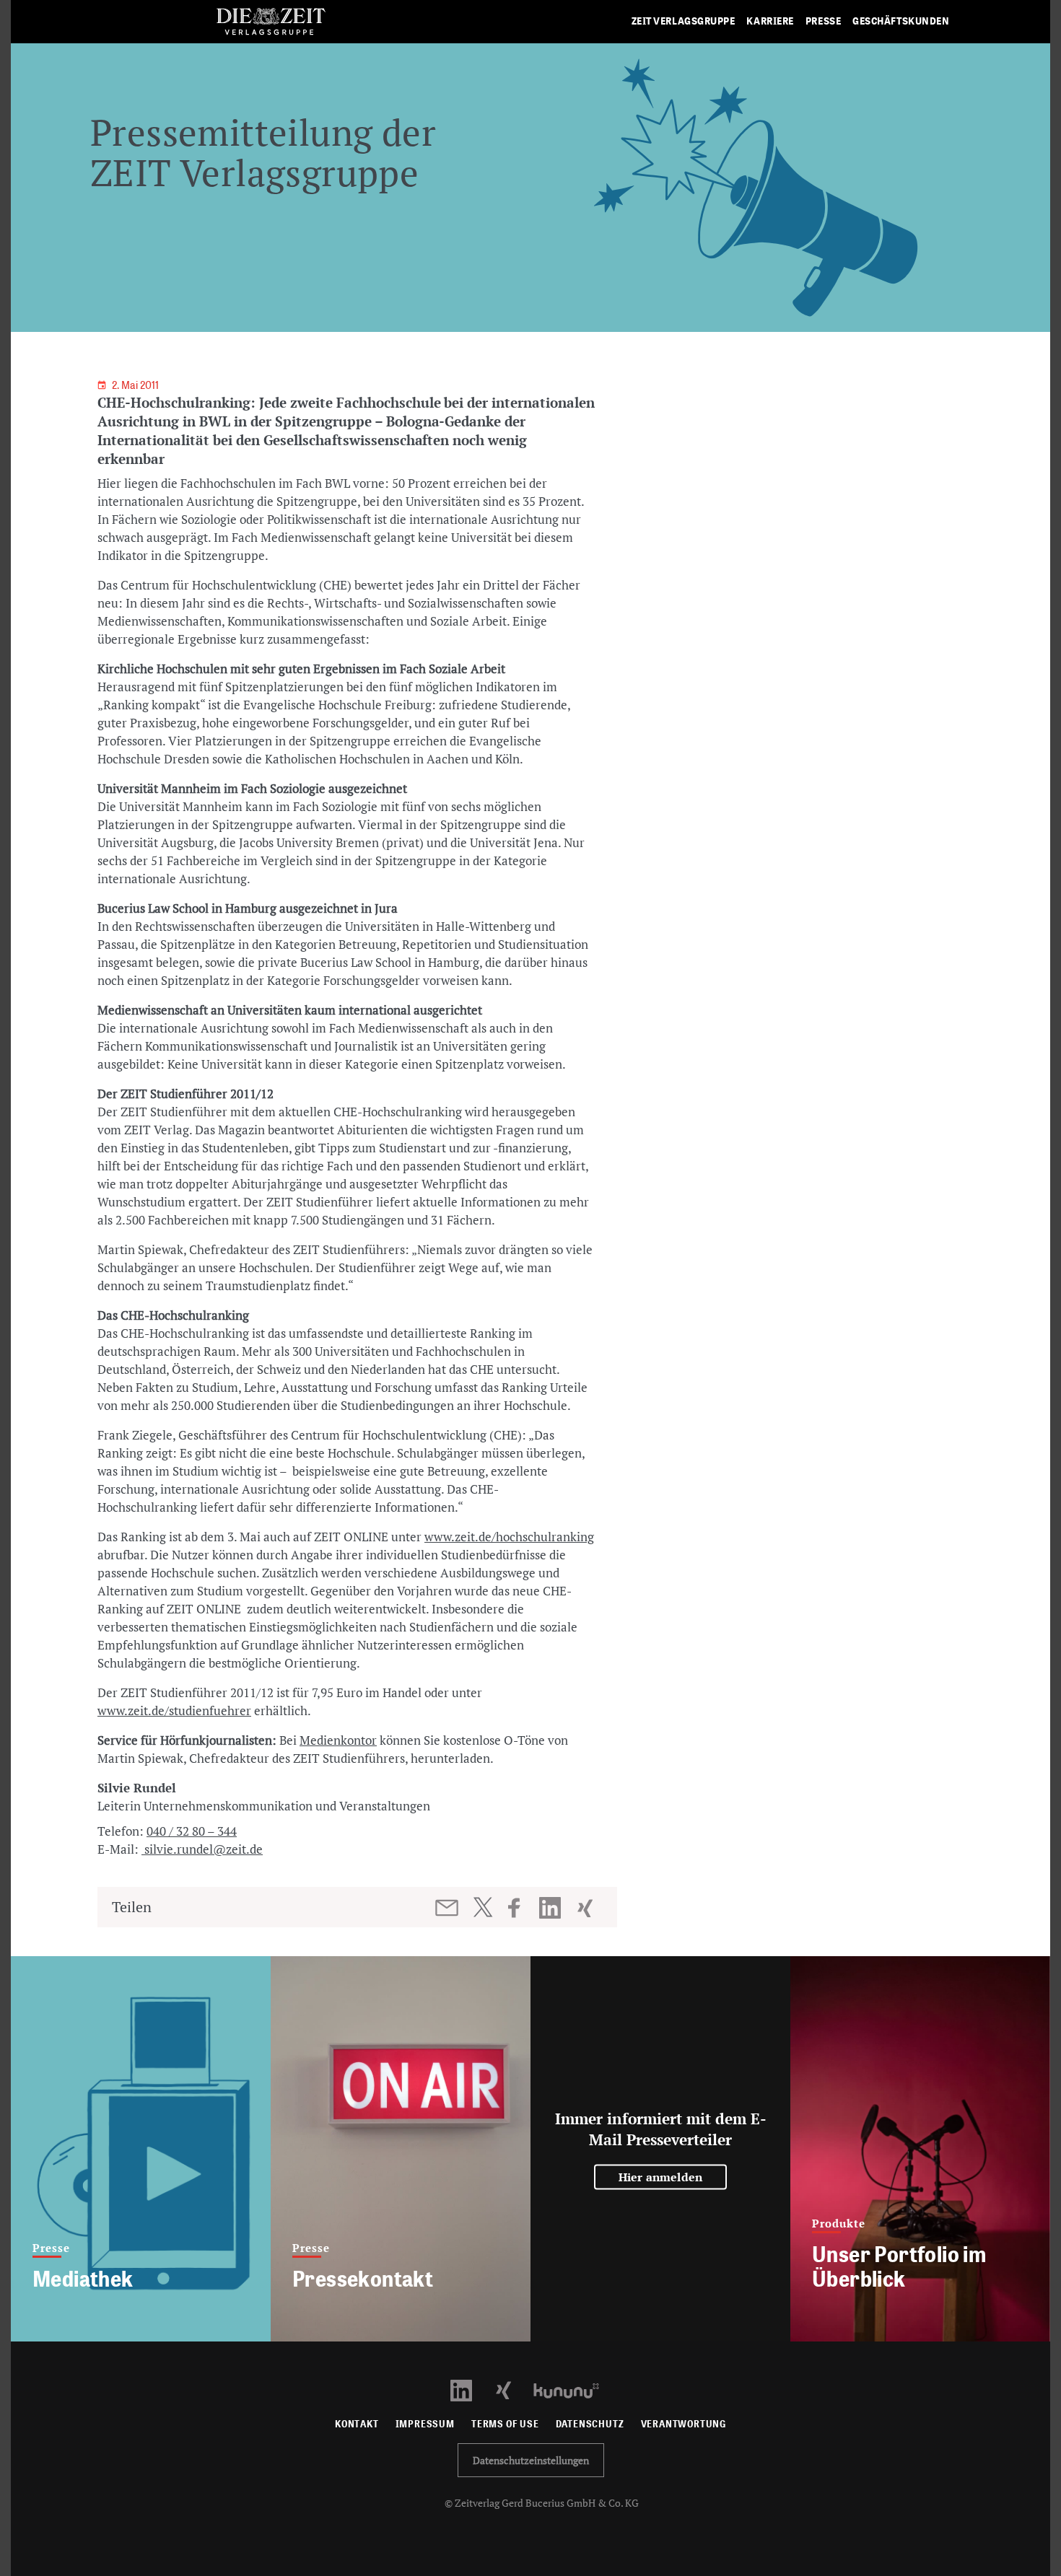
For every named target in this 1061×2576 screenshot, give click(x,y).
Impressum (425, 2424)
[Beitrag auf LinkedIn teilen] (552, 1908)
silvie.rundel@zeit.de (202, 1849)
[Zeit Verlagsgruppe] (271, 22)
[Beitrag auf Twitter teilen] (483, 1907)
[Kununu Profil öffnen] (573, 2389)
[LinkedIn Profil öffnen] (470, 2389)
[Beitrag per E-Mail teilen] (448, 1908)
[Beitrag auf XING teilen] (586, 1908)
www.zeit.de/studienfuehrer (174, 1710)
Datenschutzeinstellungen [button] (531, 2460)
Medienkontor (338, 1740)
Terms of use (505, 2424)
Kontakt (357, 2424)
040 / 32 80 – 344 (192, 1831)
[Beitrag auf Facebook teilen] (521, 1908)
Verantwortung (684, 2424)
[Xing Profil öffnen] (512, 2389)
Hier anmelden (661, 2177)
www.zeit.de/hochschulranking (509, 1537)
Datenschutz (590, 2424)
